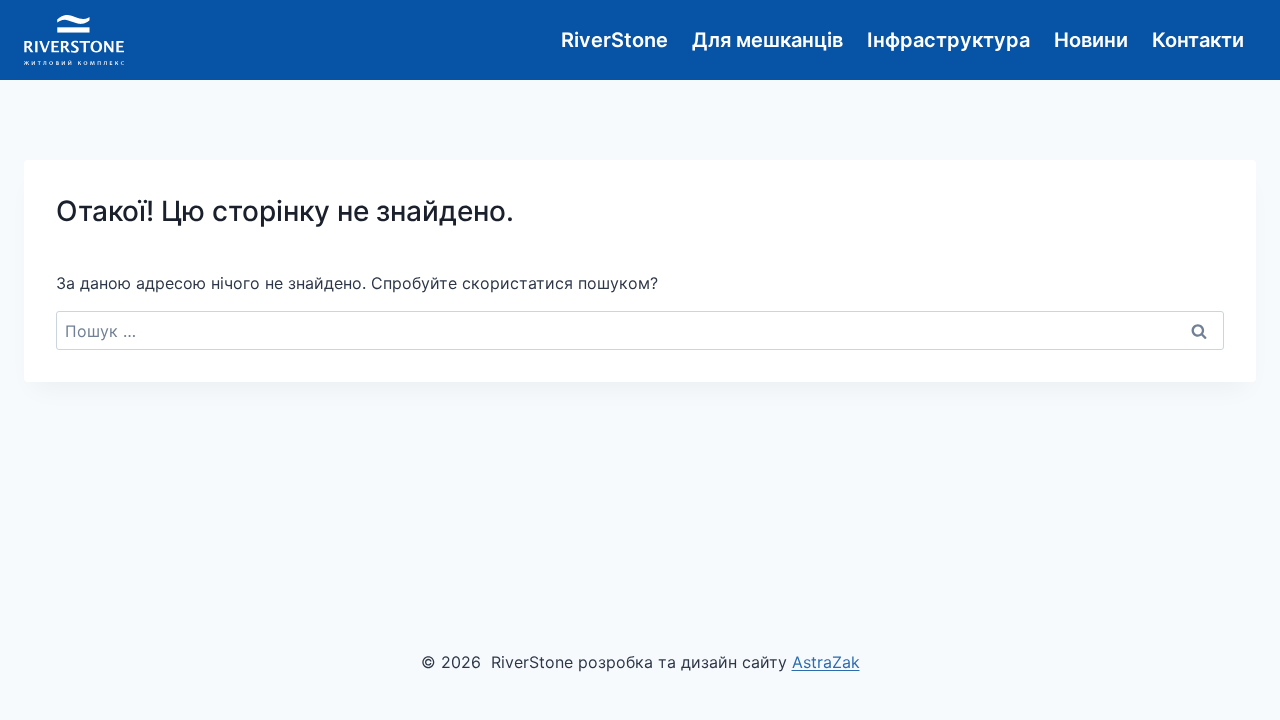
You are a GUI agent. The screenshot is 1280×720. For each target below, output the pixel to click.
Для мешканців (767, 40)
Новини (1091, 40)
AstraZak (826, 662)
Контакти (1198, 40)
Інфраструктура (948, 40)
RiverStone (614, 40)
